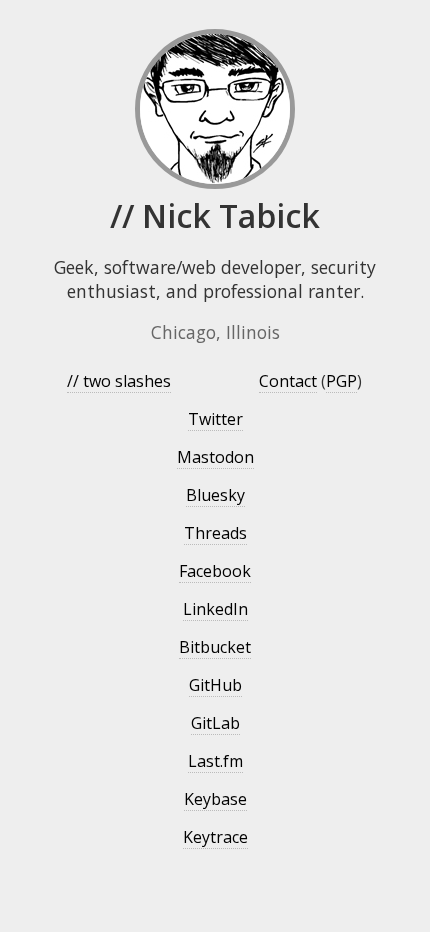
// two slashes (119, 381)
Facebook (215, 571)
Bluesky (215, 495)
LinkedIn (215, 609)
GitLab (215, 723)
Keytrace (215, 837)
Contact (288, 381)
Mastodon (215, 457)
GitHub (215, 685)
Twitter (215, 419)
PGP (341, 381)
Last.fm (215, 761)
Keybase (215, 799)
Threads (215, 533)
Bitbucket (215, 647)
